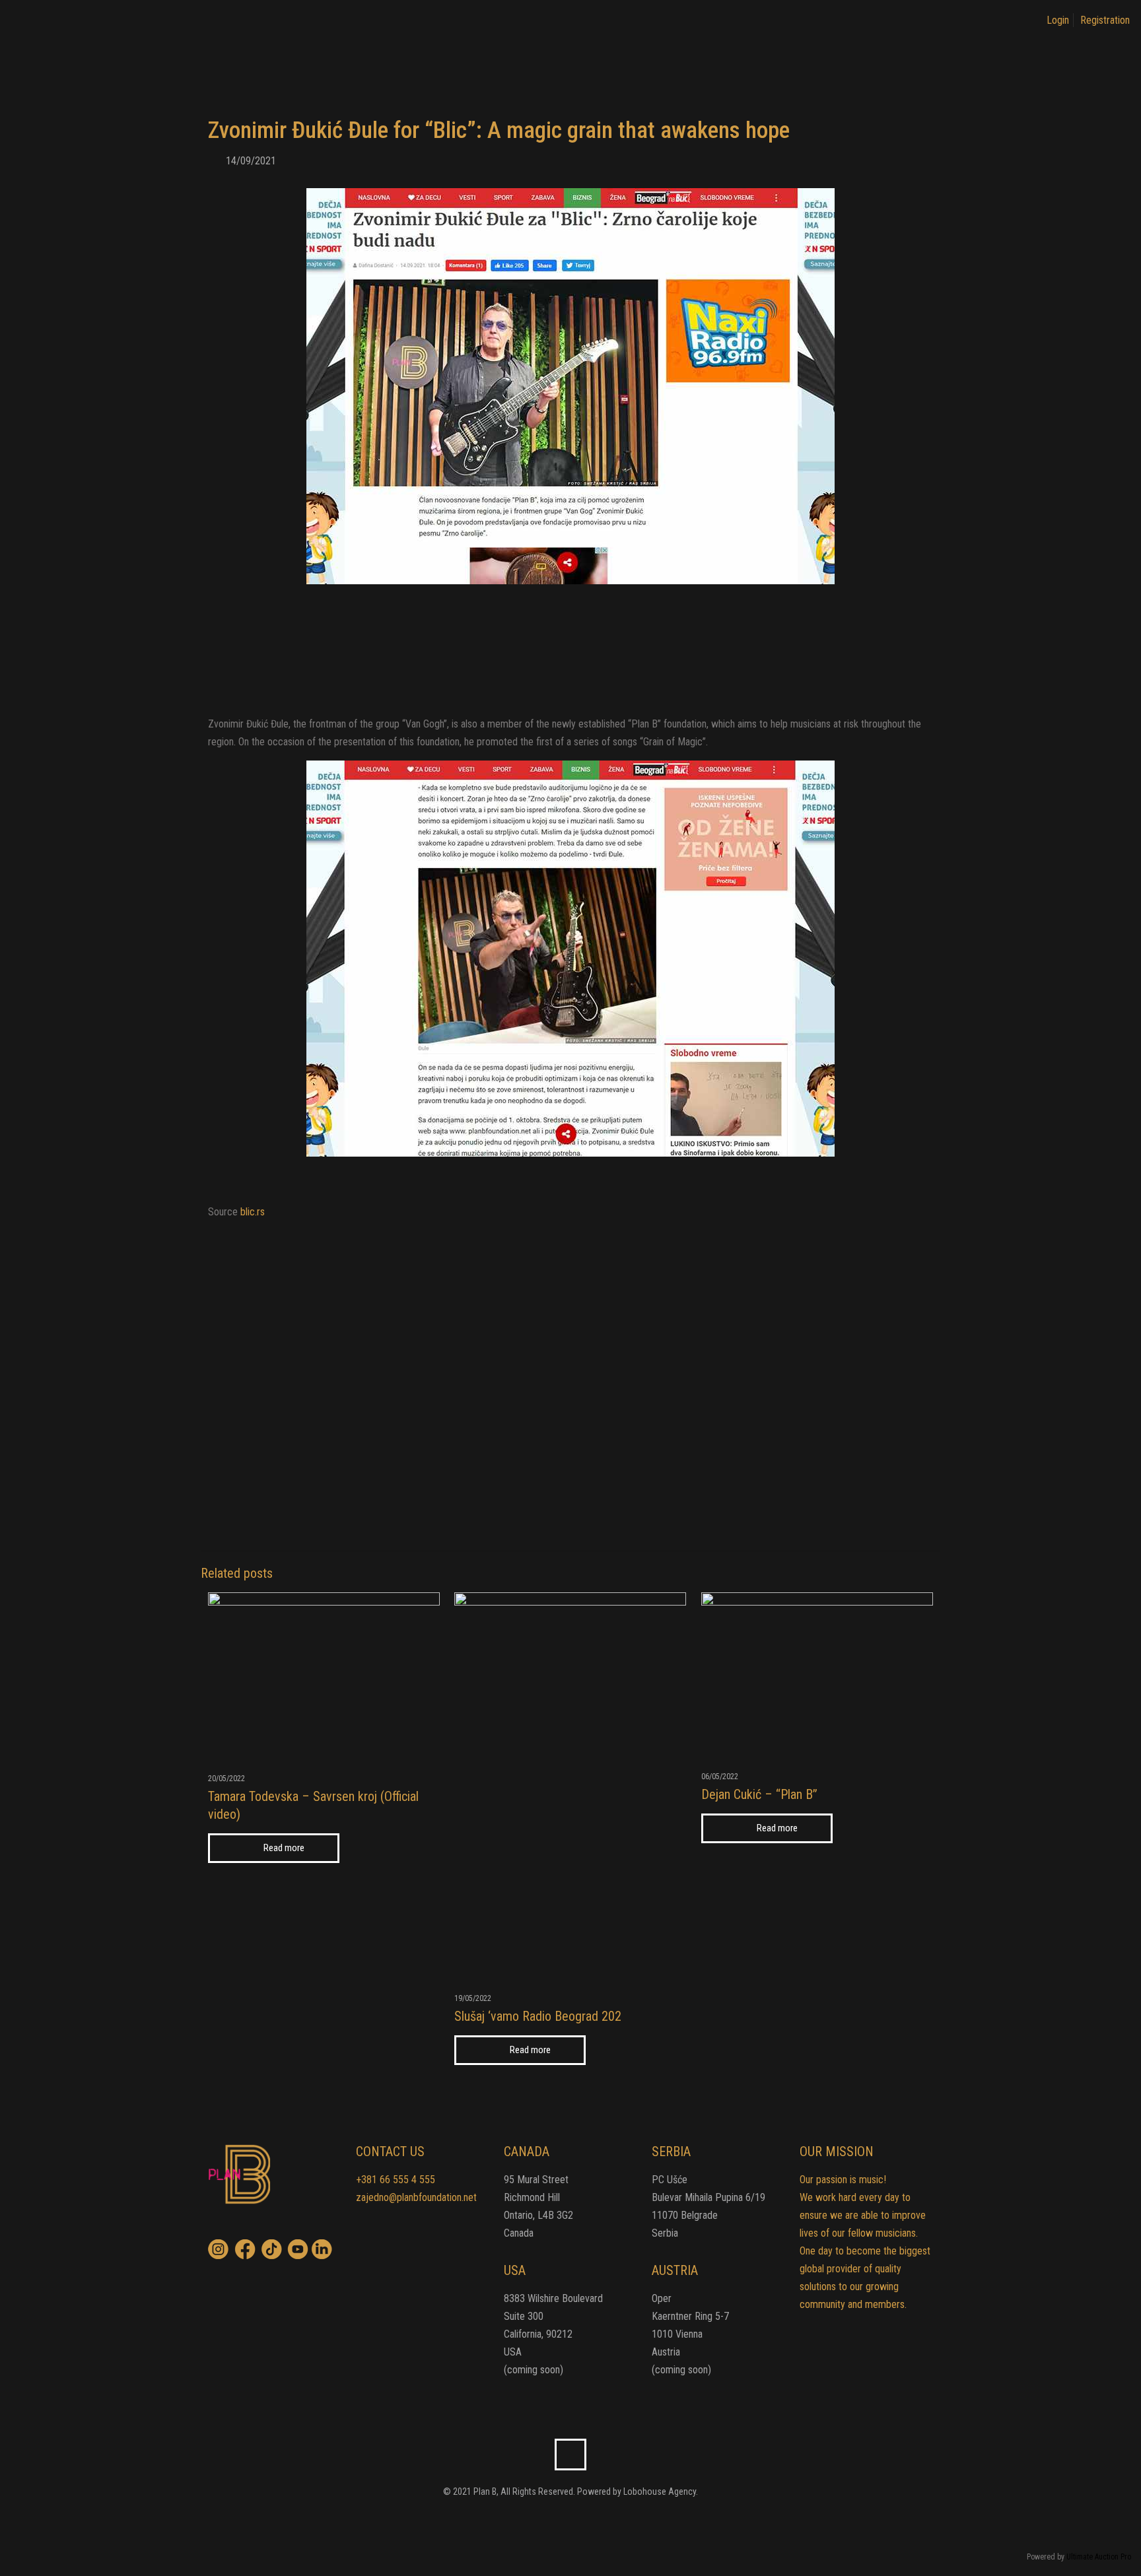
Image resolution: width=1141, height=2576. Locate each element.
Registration (1105, 20)
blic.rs (253, 1212)
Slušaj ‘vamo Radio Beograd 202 (538, 2016)
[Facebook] (562, 2520)
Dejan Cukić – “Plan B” (759, 1794)
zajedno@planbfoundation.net (416, 2197)
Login (1058, 20)
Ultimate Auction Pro (1099, 2557)
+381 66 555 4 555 (396, 2180)
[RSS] (579, 2520)
